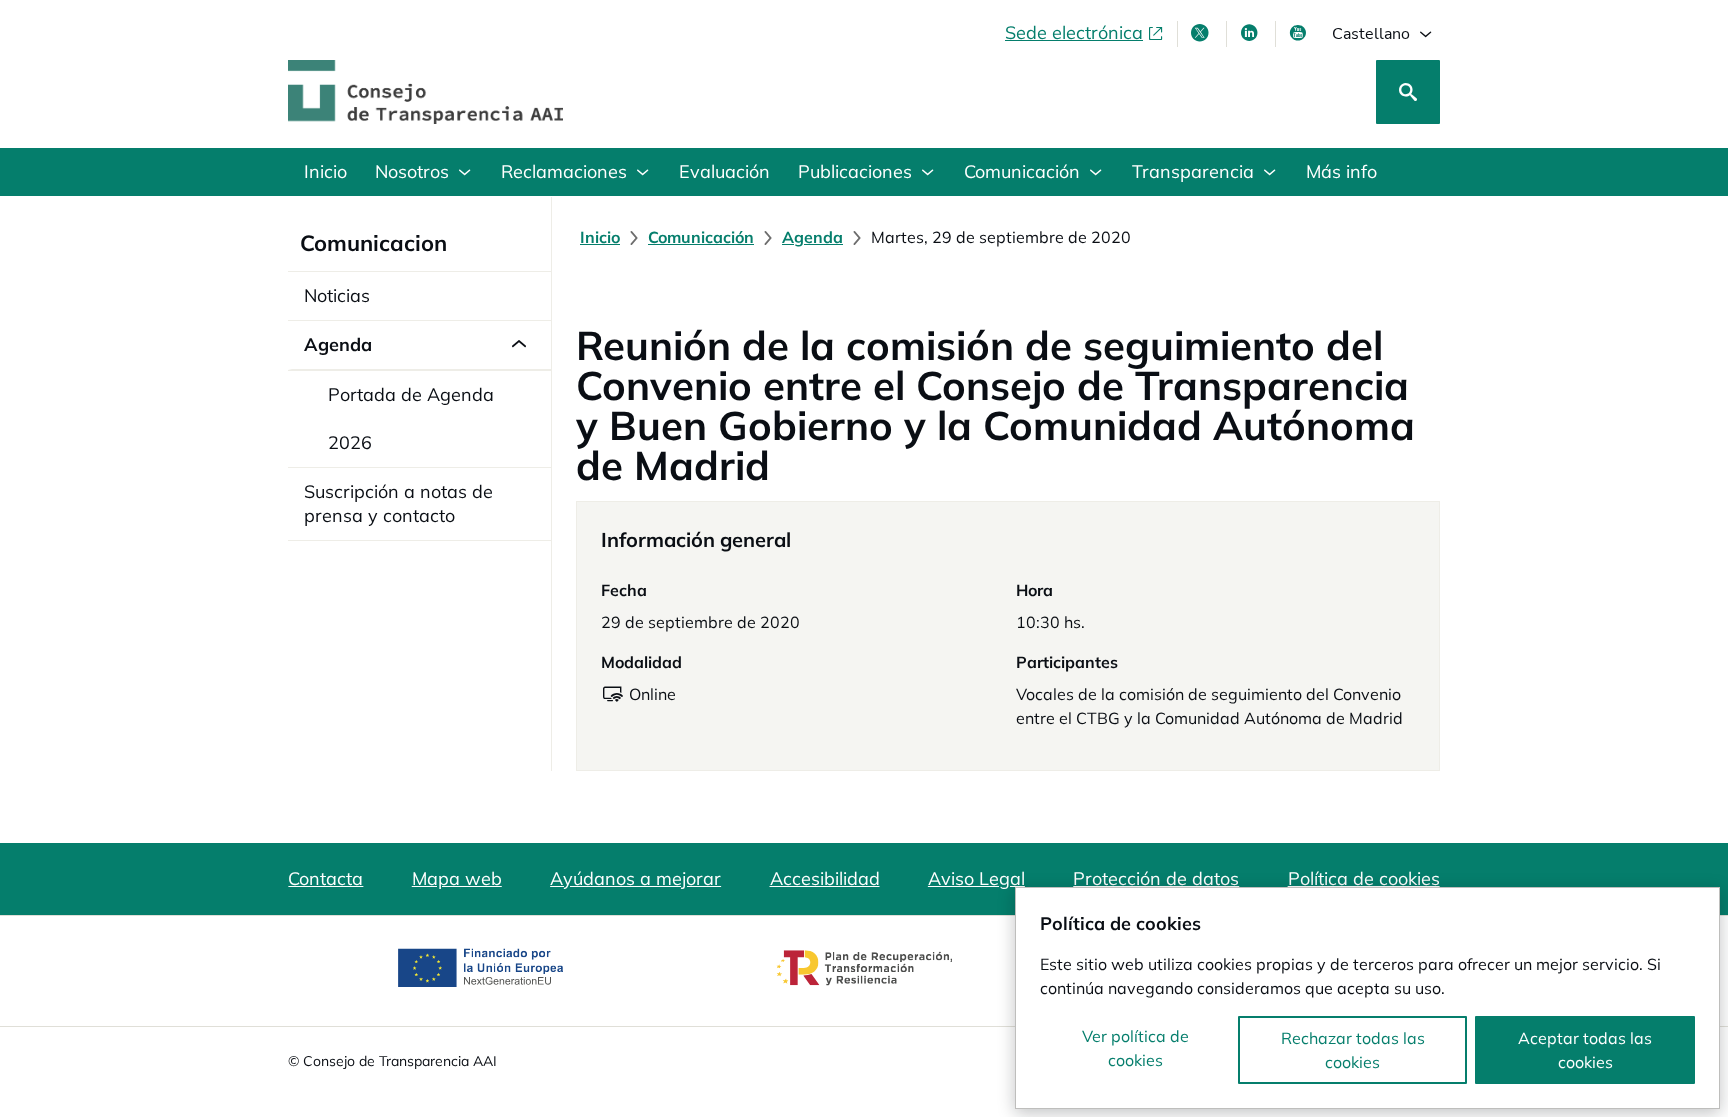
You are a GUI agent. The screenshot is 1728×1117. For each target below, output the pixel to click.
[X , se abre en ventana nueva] (1202, 33)
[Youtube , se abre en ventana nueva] (1300, 33)
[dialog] (1367, 998)
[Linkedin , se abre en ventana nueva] (1251, 33)
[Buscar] (1408, 92)
